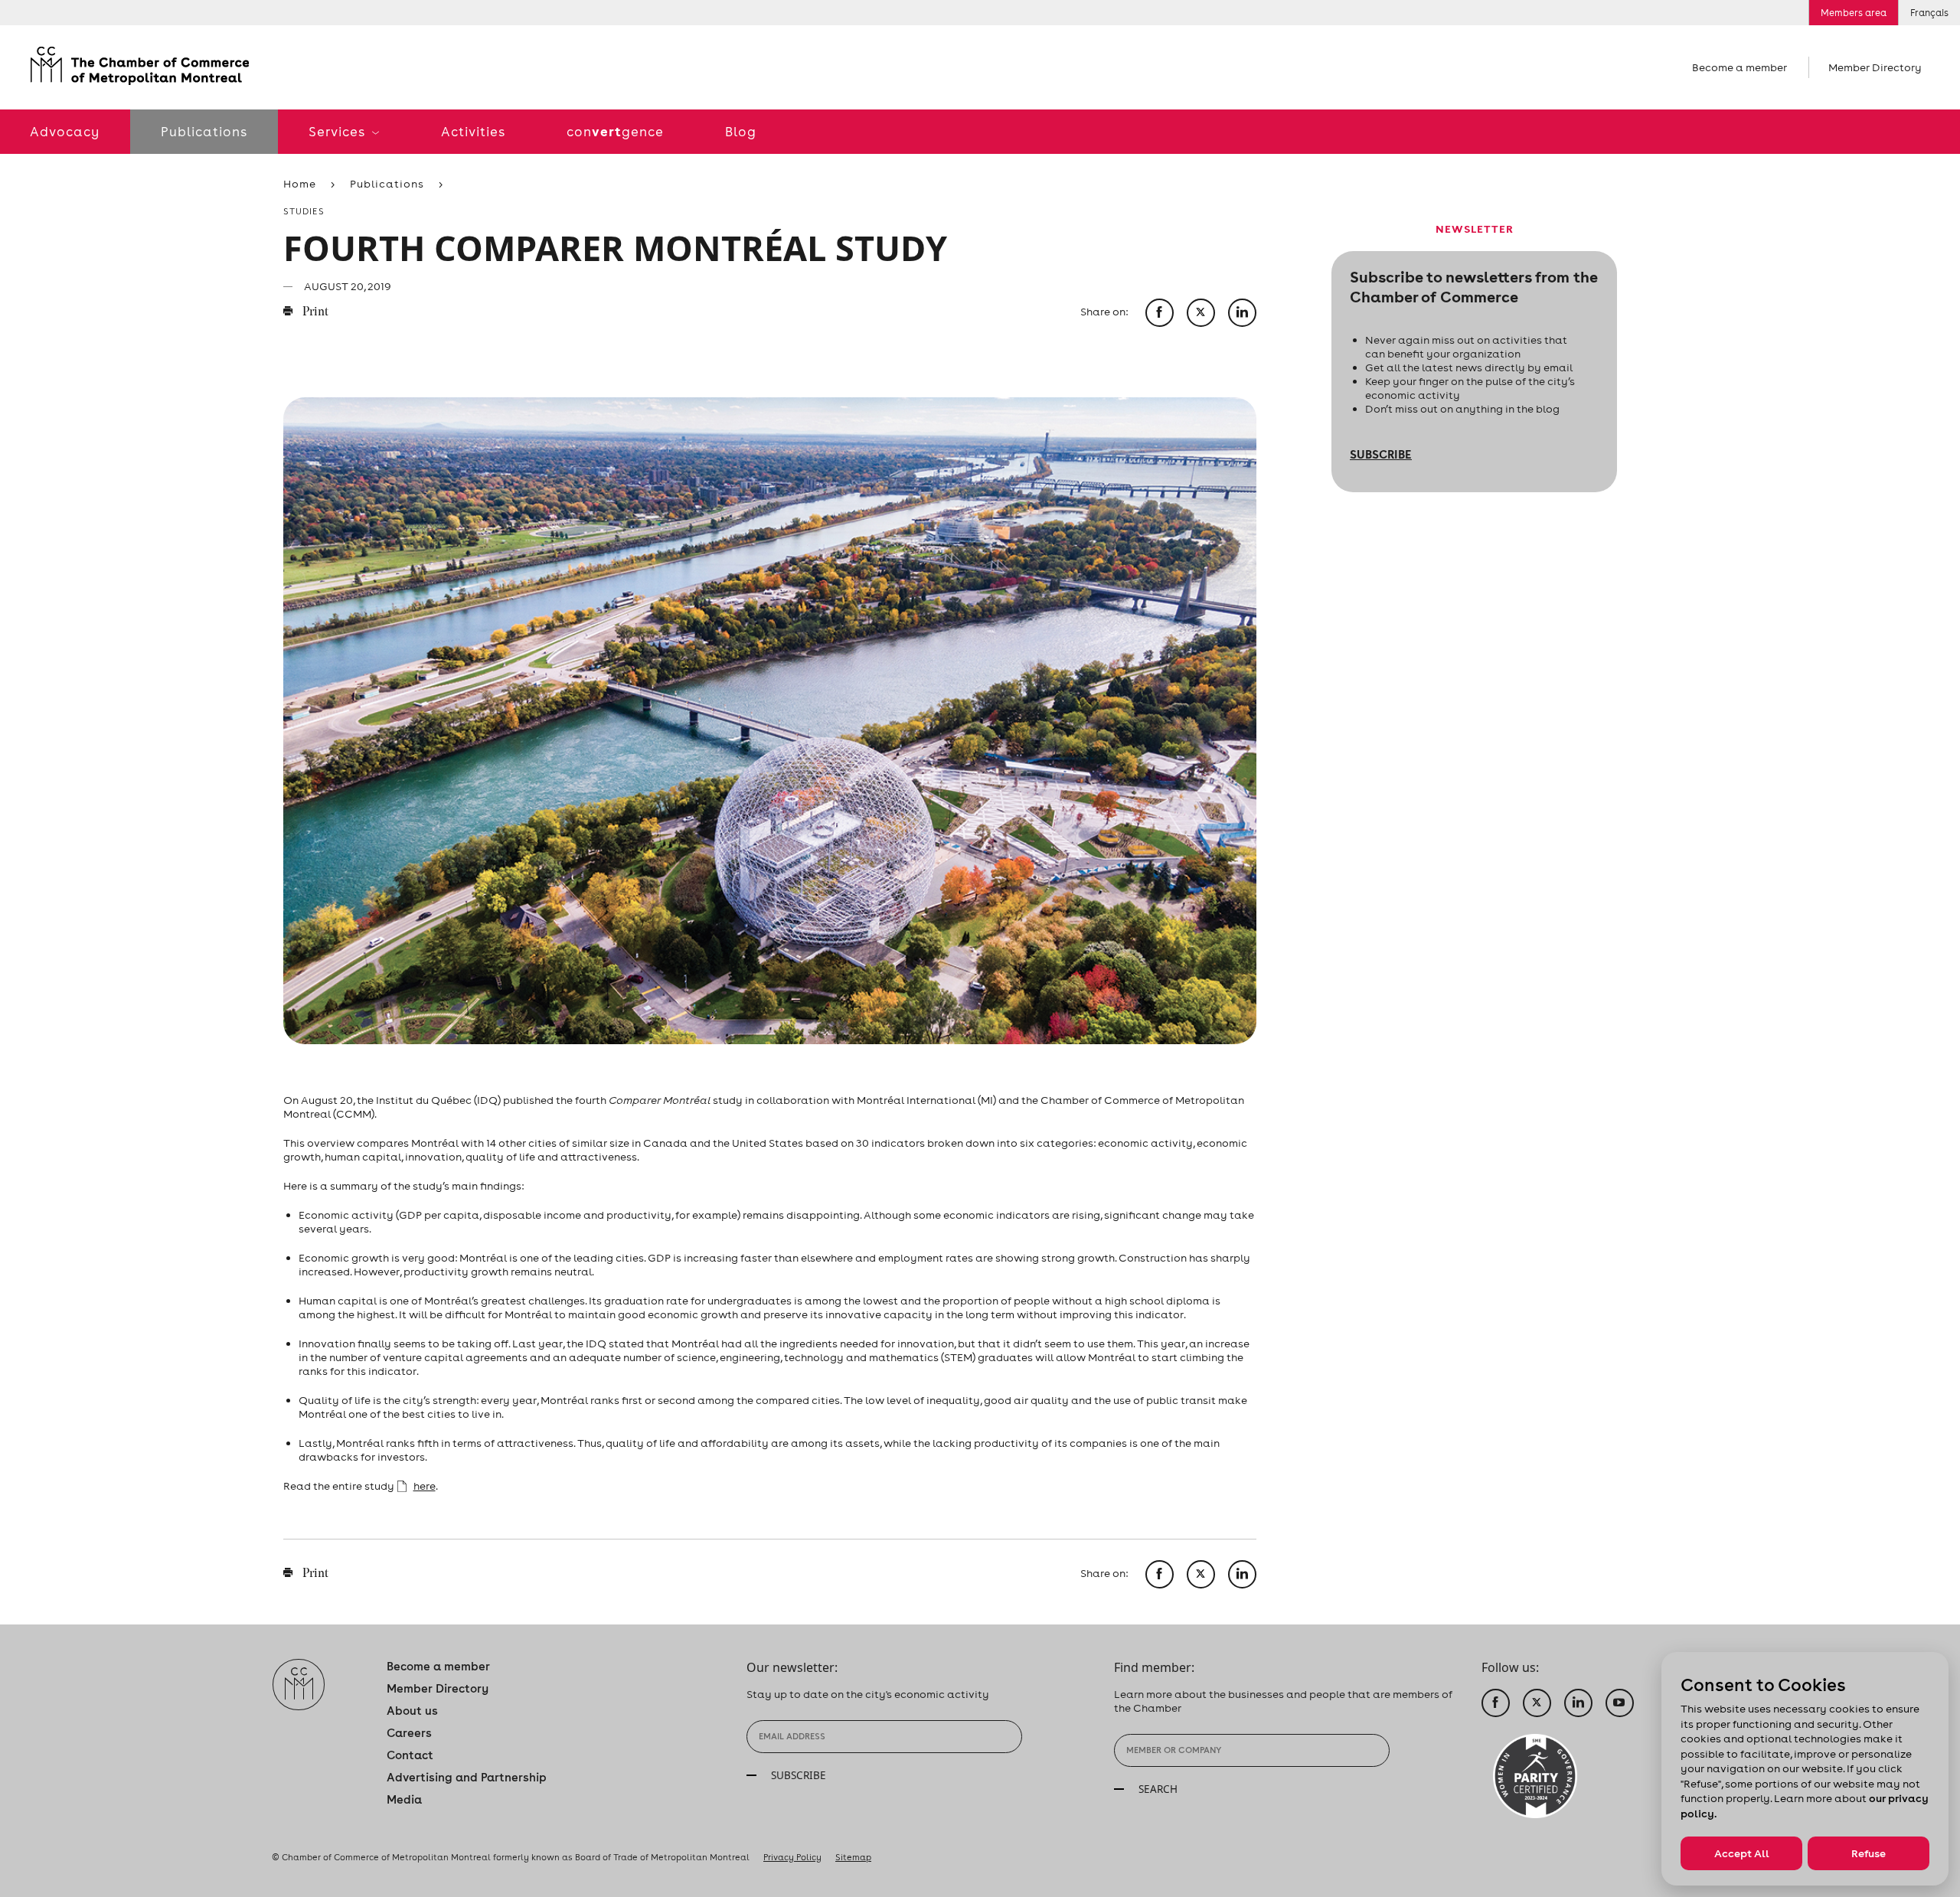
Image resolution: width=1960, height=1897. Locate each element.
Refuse (1869, 1853)
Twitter (1537, 1703)
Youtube (1620, 1703)
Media (404, 1799)
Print (314, 312)
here (425, 1486)
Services (338, 132)
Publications (204, 132)
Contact (410, 1755)
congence (615, 131)
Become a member (1739, 67)
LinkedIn (1578, 1703)
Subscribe (1381, 454)
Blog (741, 132)
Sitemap (853, 1857)
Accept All (1742, 1853)
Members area (1854, 13)
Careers (409, 1733)
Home (300, 184)
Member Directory (1875, 67)
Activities (473, 132)
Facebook (1496, 1703)
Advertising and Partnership (467, 1777)
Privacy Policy (792, 1857)
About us (412, 1711)
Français (1929, 13)
